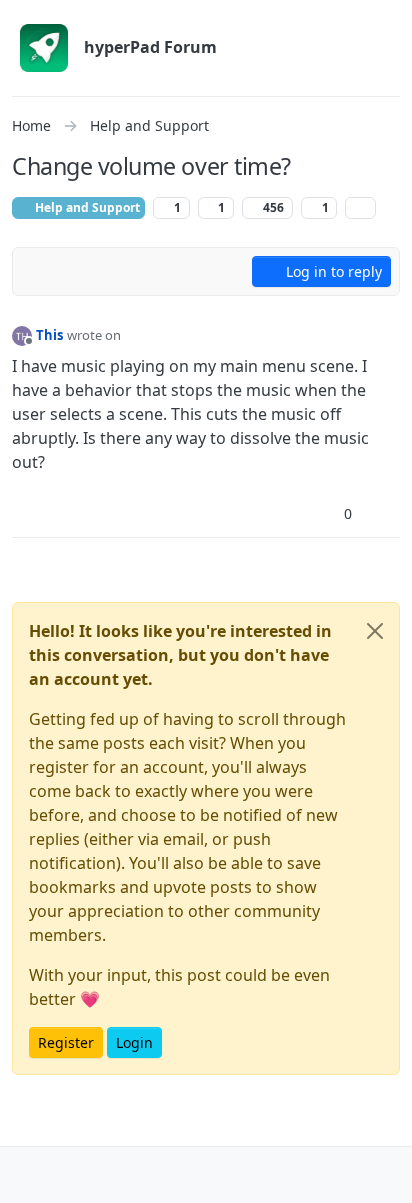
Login (134, 1042)
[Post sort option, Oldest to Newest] (39, 272)
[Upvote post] (313, 513)
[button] (28, 1175)
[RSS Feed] (360, 208)
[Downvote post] (383, 513)
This (49, 335)
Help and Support (86, 207)
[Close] (375, 631)
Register (66, 1042)
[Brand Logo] (44, 48)
